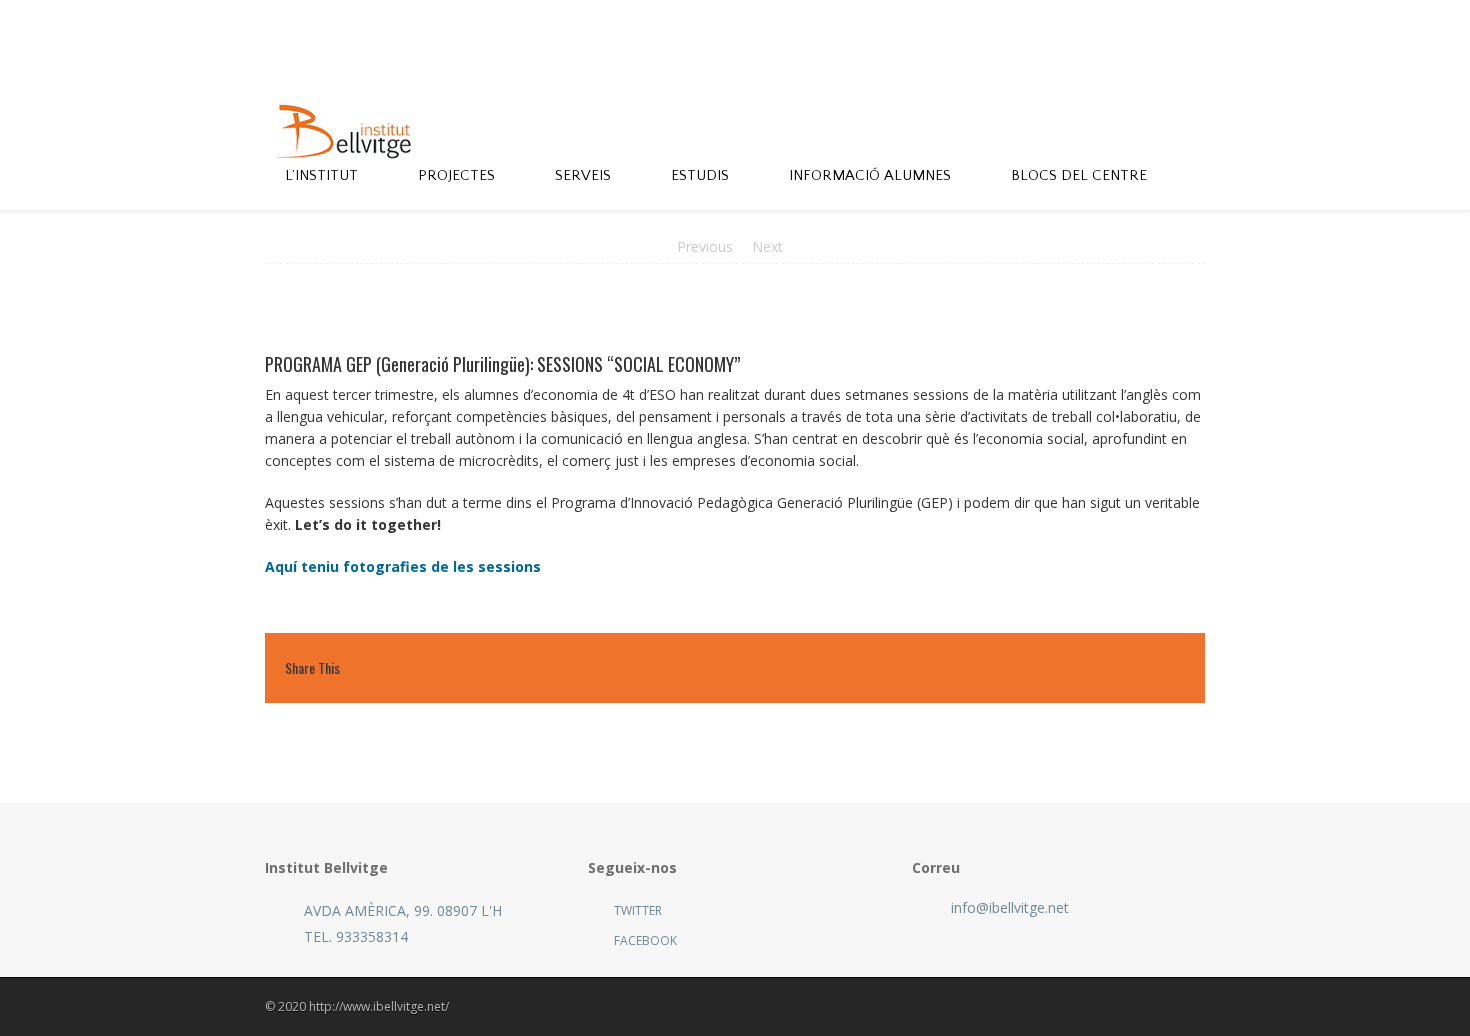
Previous (705, 246)
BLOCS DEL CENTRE (1079, 175)
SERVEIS (583, 175)
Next (767, 246)
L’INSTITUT (321, 175)
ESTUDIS (700, 175)
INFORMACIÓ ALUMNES (870, 175)
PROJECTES (456, 175)
